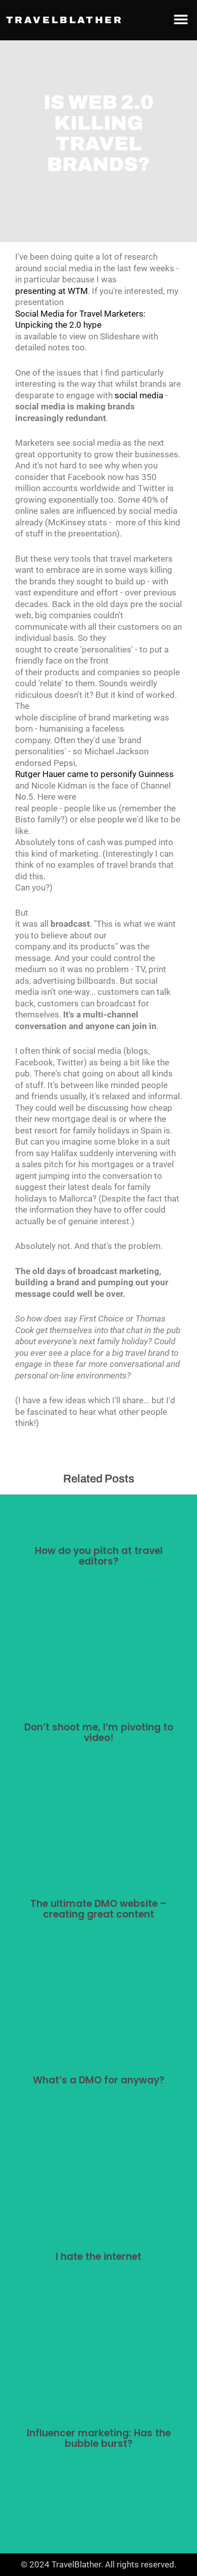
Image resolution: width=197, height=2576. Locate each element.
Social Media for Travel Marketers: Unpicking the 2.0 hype (80, 319)
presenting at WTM (52, 291)
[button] (181, 19)
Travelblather (65, 20)
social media (139, 395)
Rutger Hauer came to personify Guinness (94, 774)
